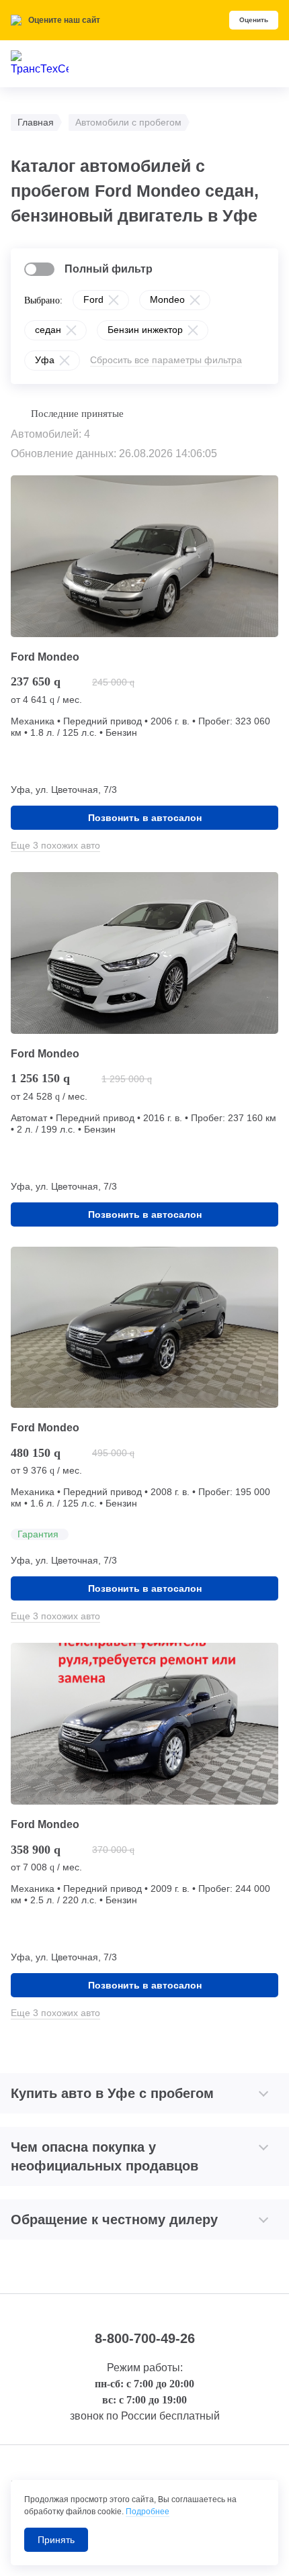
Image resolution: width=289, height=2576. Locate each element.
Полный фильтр (109, 269)
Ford (93, 299)
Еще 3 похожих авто (55, 845)
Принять (56, 2540)
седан (48, 330)
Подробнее (148, 2512)
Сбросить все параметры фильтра (166, 360)
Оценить (254, 20)
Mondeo (167, 299)
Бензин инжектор (145, 330)
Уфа (45, 360)
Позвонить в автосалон (145, 818)
